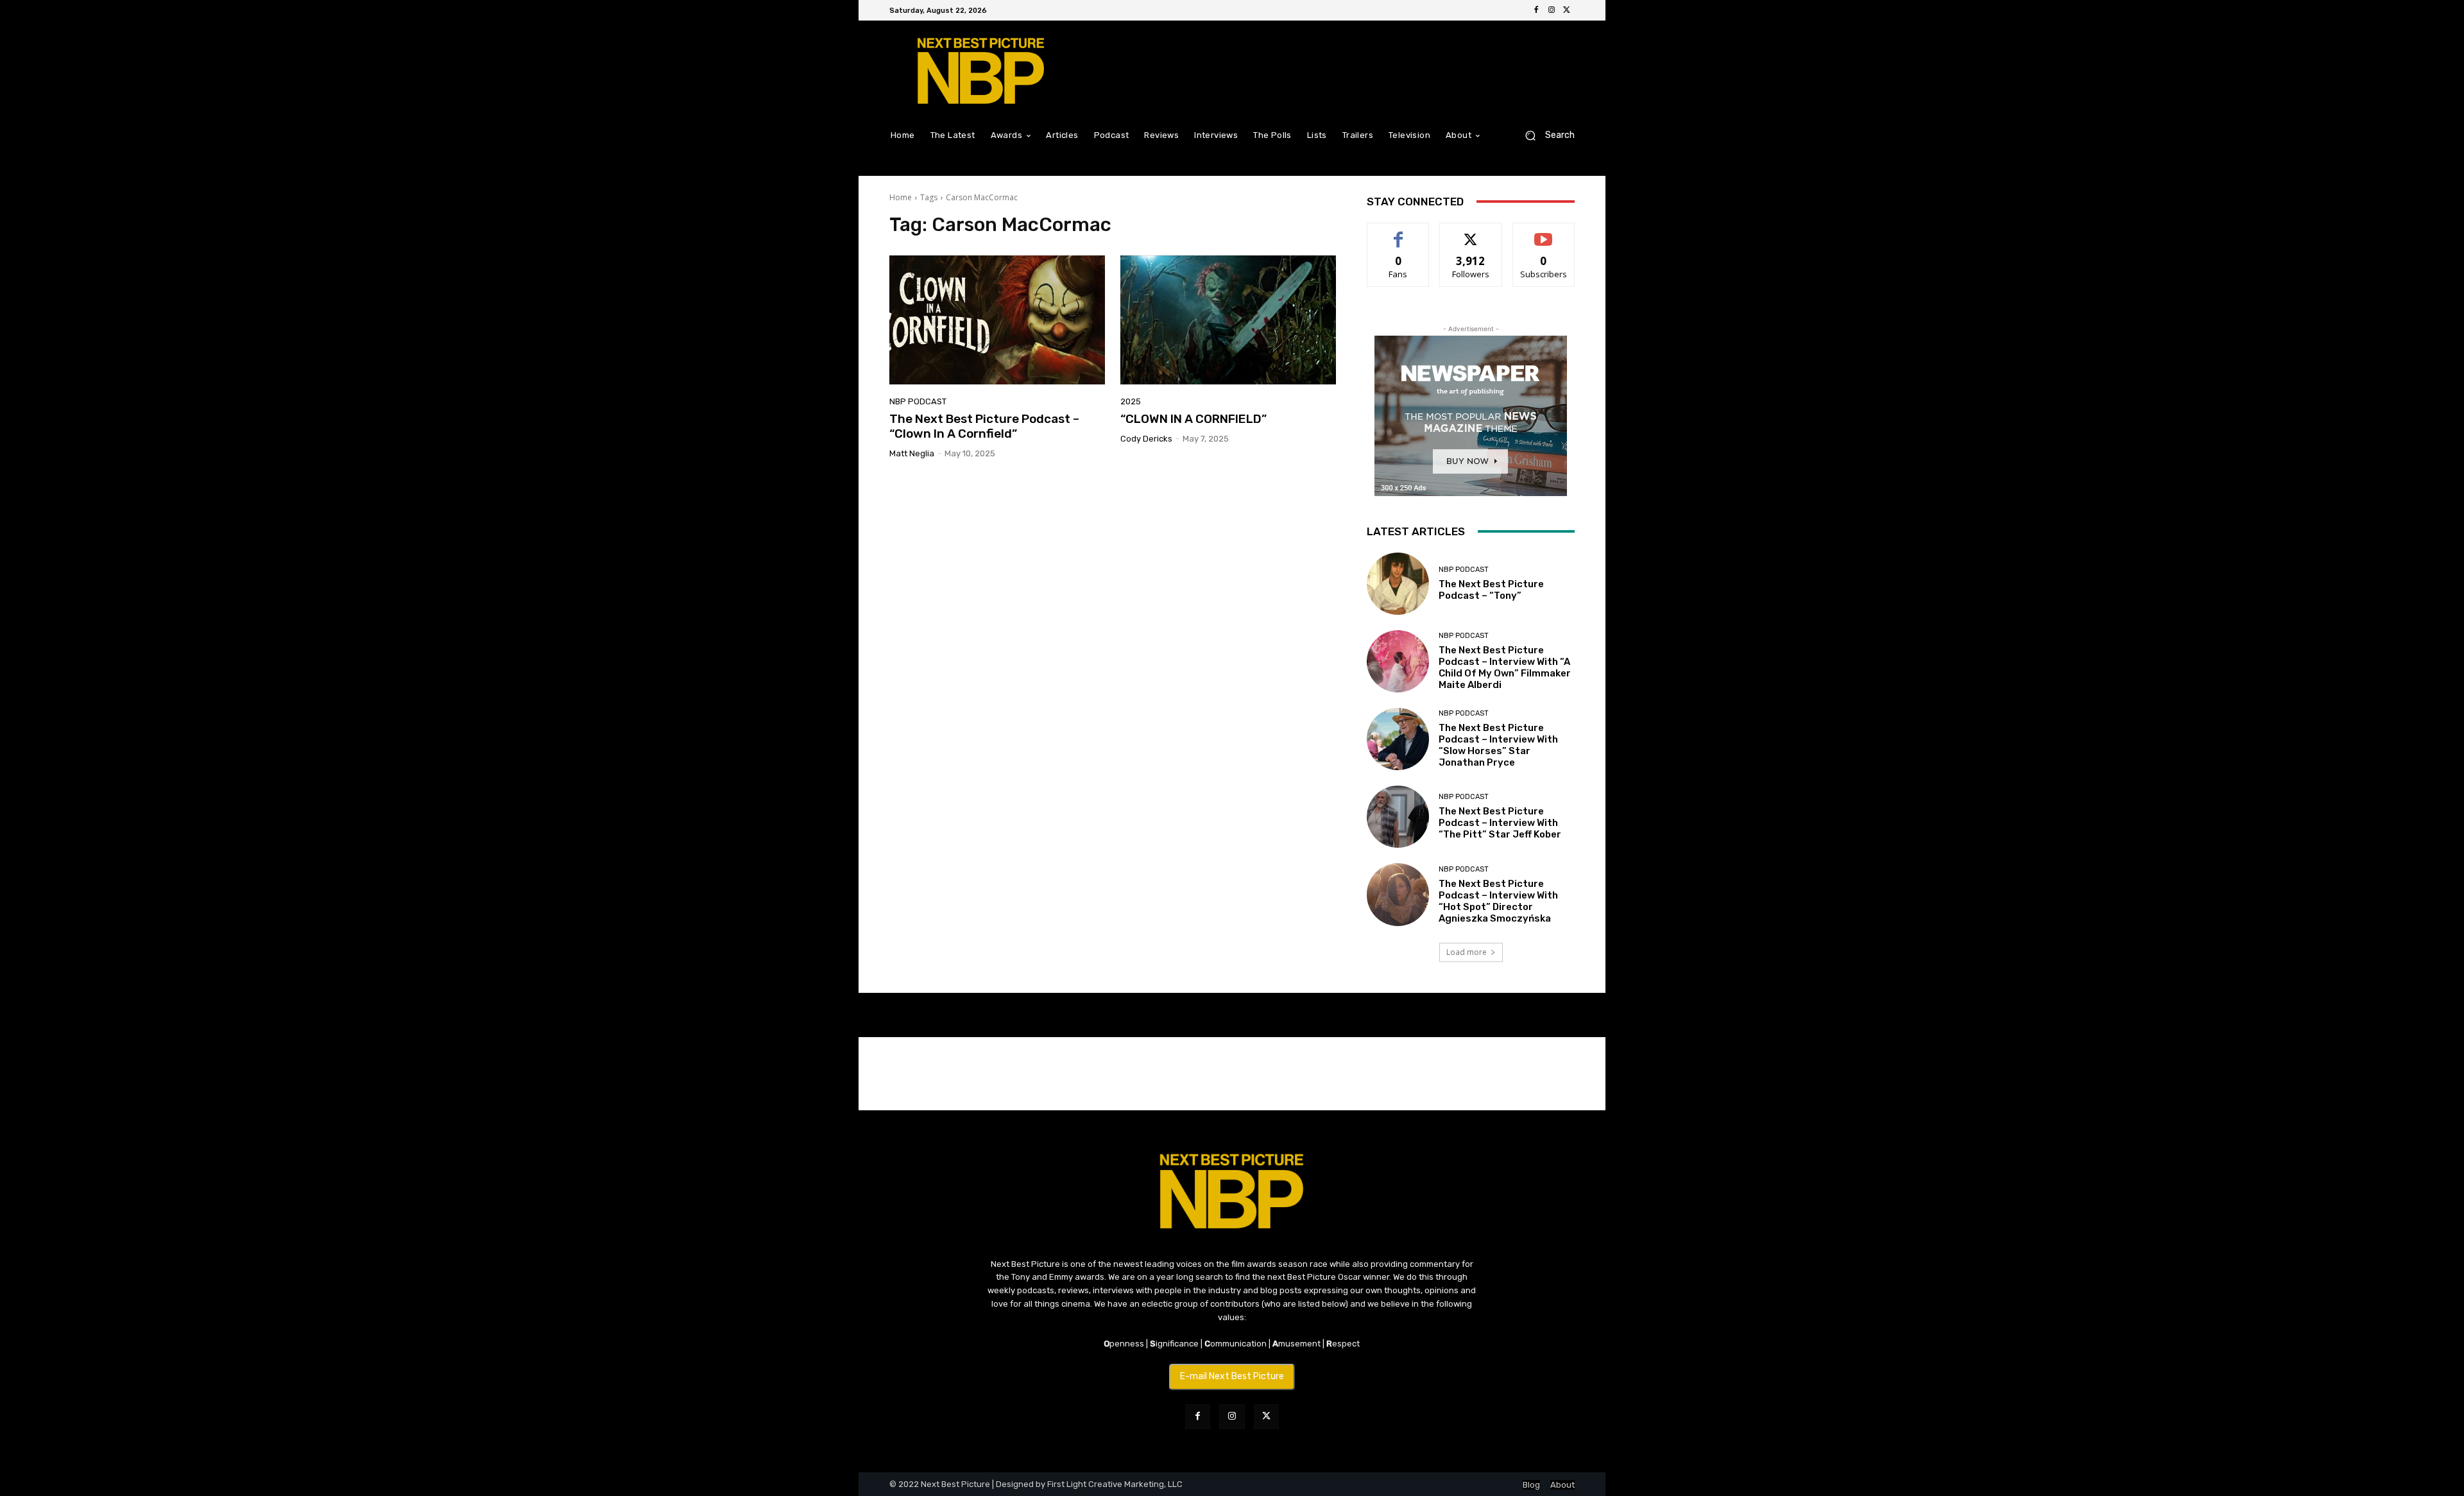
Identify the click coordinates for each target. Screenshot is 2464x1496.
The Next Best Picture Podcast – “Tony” (1491, 590)
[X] (1567, 10)
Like (1399, 233)
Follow (1471, 233)
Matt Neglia (912, 453)
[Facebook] (1536, 10)
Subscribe (1544, 233)
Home (901, 197)
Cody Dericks (1146, 439)
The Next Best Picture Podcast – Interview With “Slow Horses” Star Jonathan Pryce (1498, 745)
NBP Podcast (918, 401)
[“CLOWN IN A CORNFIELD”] (1228, 320)
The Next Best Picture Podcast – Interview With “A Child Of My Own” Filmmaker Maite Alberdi (1505, 667)
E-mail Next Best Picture (1232, 1376)
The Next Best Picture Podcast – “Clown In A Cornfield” (984, 426)
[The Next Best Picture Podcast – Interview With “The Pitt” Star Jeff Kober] (1398, 817)
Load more (1467, 952)
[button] (1545, 135)
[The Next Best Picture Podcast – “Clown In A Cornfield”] (997, 320)
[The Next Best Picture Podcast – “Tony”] (1398, 584)
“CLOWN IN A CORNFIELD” (1193, 419)
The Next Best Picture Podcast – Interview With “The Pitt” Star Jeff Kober (1500, 823)
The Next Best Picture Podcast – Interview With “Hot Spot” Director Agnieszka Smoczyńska (1498, 901)
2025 (1131, 401)
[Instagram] (1552, 10)
